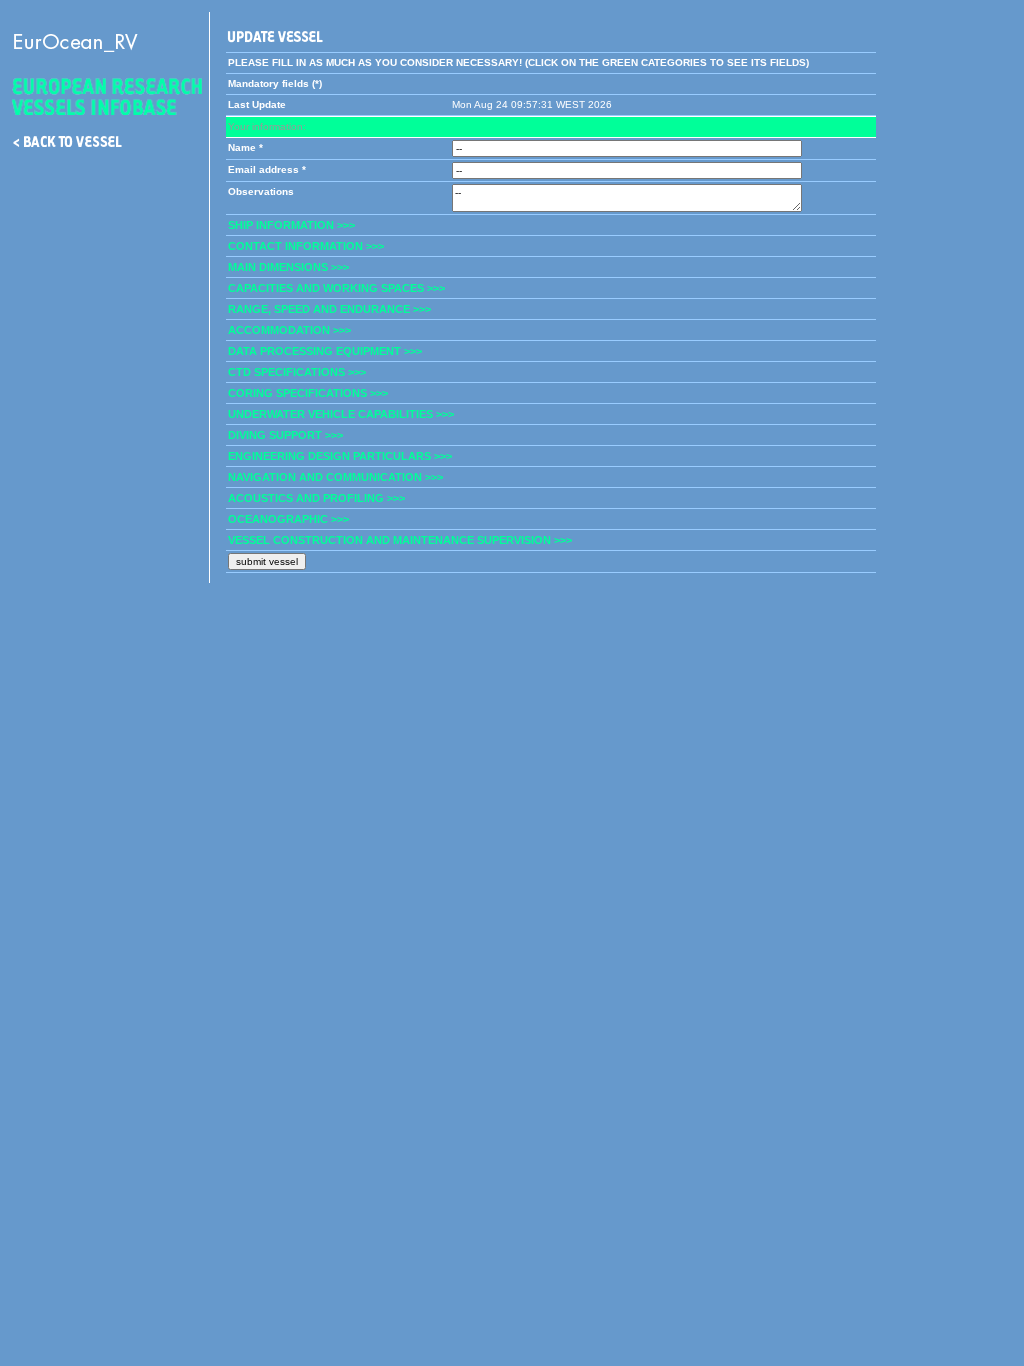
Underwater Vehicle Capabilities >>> (341, 414)
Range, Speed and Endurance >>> (329, 309)
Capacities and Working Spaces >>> (336, 288)
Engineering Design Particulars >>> (340, 456)
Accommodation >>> (289, 330)
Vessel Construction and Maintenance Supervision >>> (400, 540)
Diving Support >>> (285, 435)
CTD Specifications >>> (297, 372)
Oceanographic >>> (288, 519)
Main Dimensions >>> (288, 267)
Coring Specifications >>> (308, 393)
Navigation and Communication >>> (335, 477)
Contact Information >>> (306, 246)
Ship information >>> (291, 225)
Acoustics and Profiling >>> (316, 498)
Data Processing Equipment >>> (325, 351)
